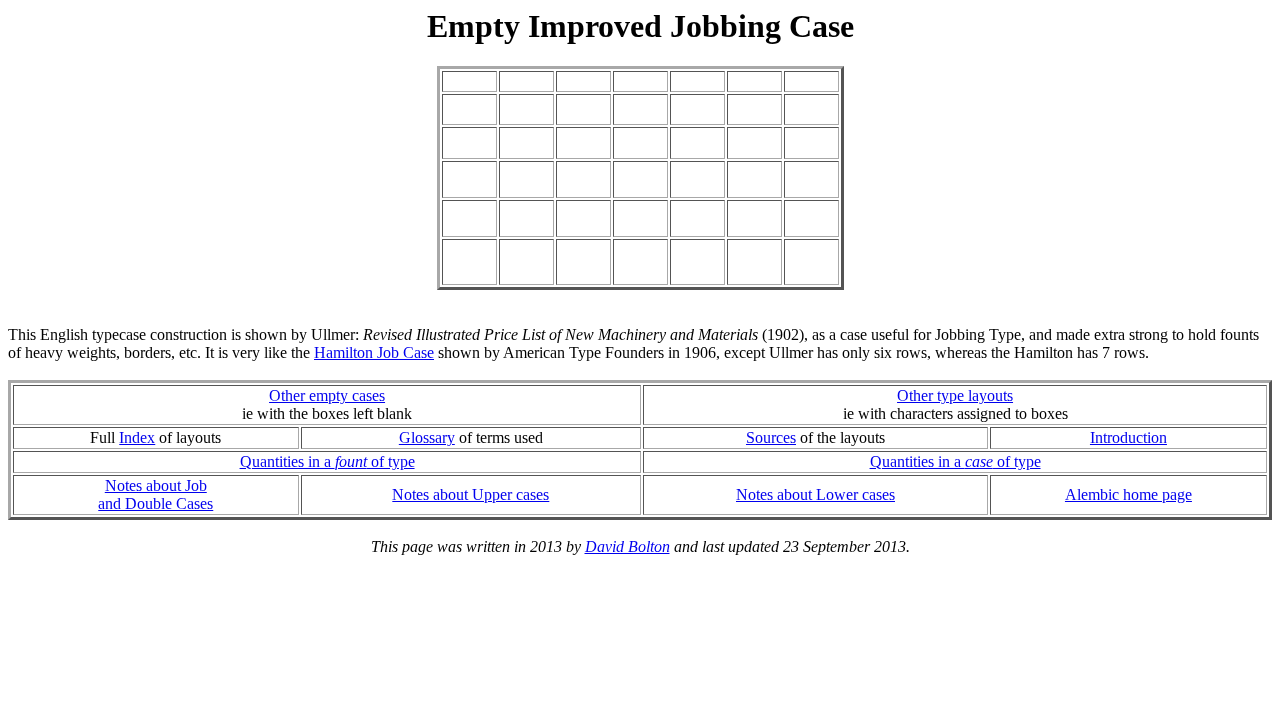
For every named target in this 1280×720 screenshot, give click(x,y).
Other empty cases (327, 395)
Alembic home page (1128, 494)
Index (137, 437)
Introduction (1128, 437)
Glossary (427, 437)
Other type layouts (955, 395)
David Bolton (627, 546)
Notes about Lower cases (815, 494)
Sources (771, 437)
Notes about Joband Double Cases (155, 494)
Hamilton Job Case (374, 352)
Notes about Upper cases (470, 494)
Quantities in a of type (327, 461)
